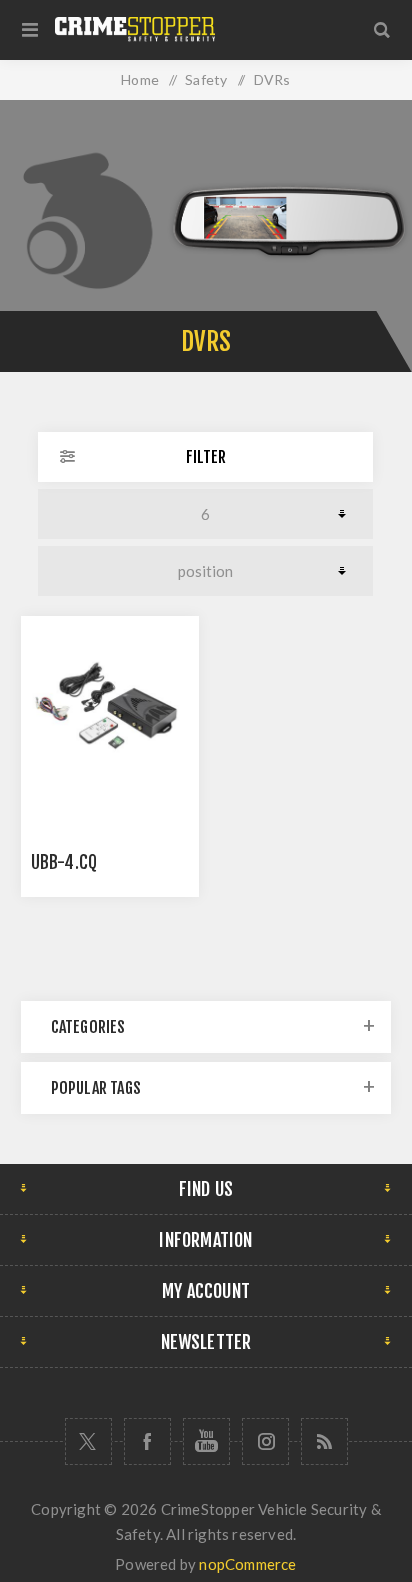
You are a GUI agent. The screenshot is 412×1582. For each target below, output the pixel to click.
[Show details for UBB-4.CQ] (110, 705)
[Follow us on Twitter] (88, 1441)
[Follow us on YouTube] (206, 1441)
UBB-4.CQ (64, 862)
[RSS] (324, 1441)
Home (140, 79)
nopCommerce (247, 1564)
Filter (206, 457)
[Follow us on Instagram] (265, 1441)
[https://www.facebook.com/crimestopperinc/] (147, 1441)
